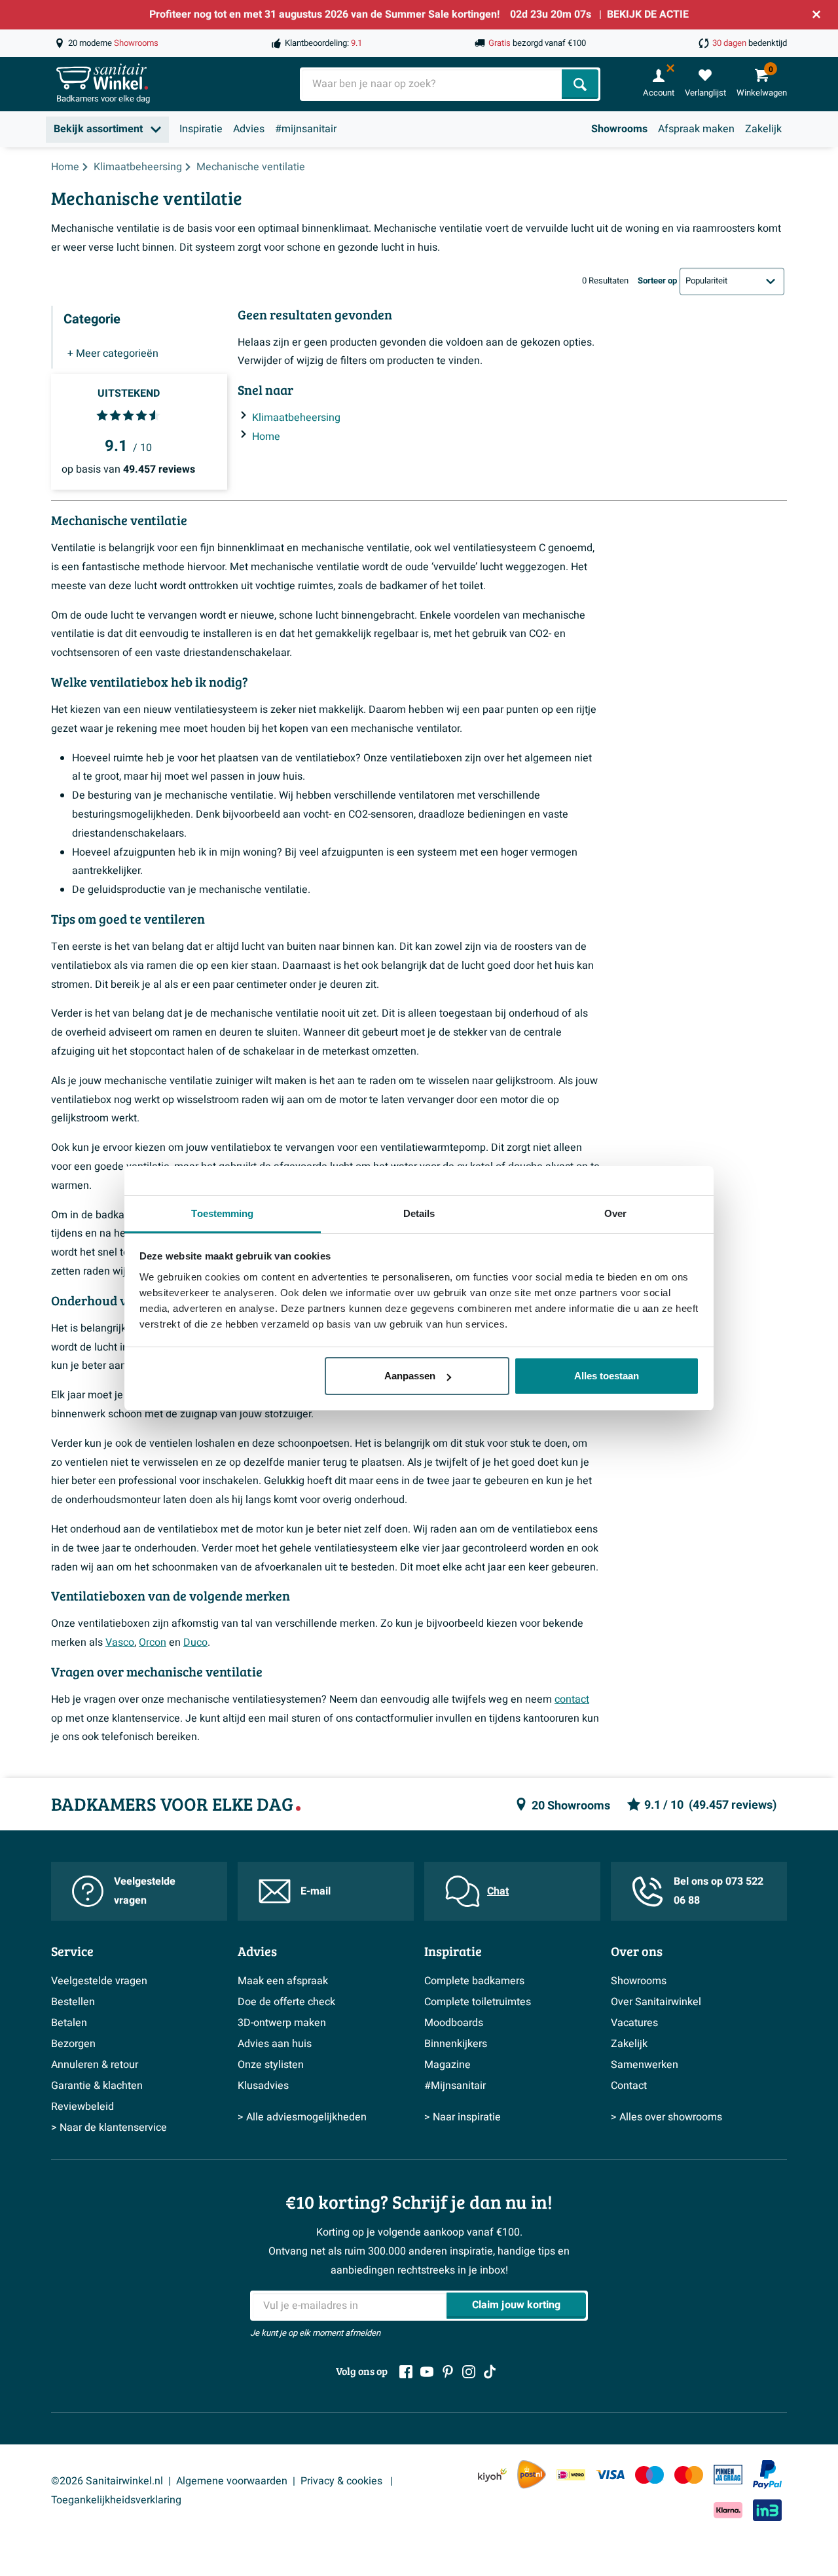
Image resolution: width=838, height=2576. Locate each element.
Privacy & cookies (343, 2481)
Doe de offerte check (286, 2002)
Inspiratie (201, 129)
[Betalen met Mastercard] (689, 2475)
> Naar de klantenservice (109, 2128)
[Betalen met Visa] (610, 2475)
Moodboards (454, 2023)
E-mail (316, 1891)
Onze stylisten (271, 2065)
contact (572, 1699)
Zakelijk (763, 129)
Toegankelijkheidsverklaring (116, 2500)
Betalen (69, 2023)
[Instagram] (469, 2372)
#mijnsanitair (306, 129)
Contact (629, 2086)
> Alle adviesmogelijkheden (302, 2117)
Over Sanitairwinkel (656, 2002)
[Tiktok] (490, 2372)
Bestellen (73, 2002)
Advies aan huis (275, 2044)
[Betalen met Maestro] (649, 2475)
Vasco (120, 1642)
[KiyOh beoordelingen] (492, 2475)
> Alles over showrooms (666, 2117)
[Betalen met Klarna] (728, 2510)
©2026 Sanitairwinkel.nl (107, 2481)
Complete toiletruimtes (478, 2002)
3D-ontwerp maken (282, 2023)
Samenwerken (645, 2065)
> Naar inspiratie (463, 2117)
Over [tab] (615, 1213)
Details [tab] (419, 1213)
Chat (498, 1891)
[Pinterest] (448, 2372)
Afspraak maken (696, 129)
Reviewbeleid (82, 2107)
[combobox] (432, 84)
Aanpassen (410, 1376)
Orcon (153, 1642)
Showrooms (619, 129)
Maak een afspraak (283, 1981)
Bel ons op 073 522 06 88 (719, 1891)
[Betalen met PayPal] (767, 2475)
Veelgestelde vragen (145, 1891)
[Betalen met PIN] (728, 2475)
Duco (195, 1642)
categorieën (113, 354)
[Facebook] (406, 2372)
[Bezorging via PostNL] (532, 2475)
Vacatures (634, 2023)
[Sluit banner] (816, 14)
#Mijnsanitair (455, 2086)
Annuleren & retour (95, 2065)
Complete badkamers (474, 1981)
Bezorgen (73, 2044)
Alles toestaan (607, 1376)
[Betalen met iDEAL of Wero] (571, 2475)
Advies (249, 129)
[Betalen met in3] (767, 2510)
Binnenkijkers (456, 2044)
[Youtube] (427, 2372)
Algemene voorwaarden (232, 2481)
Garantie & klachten (97, 2086)
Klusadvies (263, 2086)
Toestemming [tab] (222, 1213)
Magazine (447, 2065)
